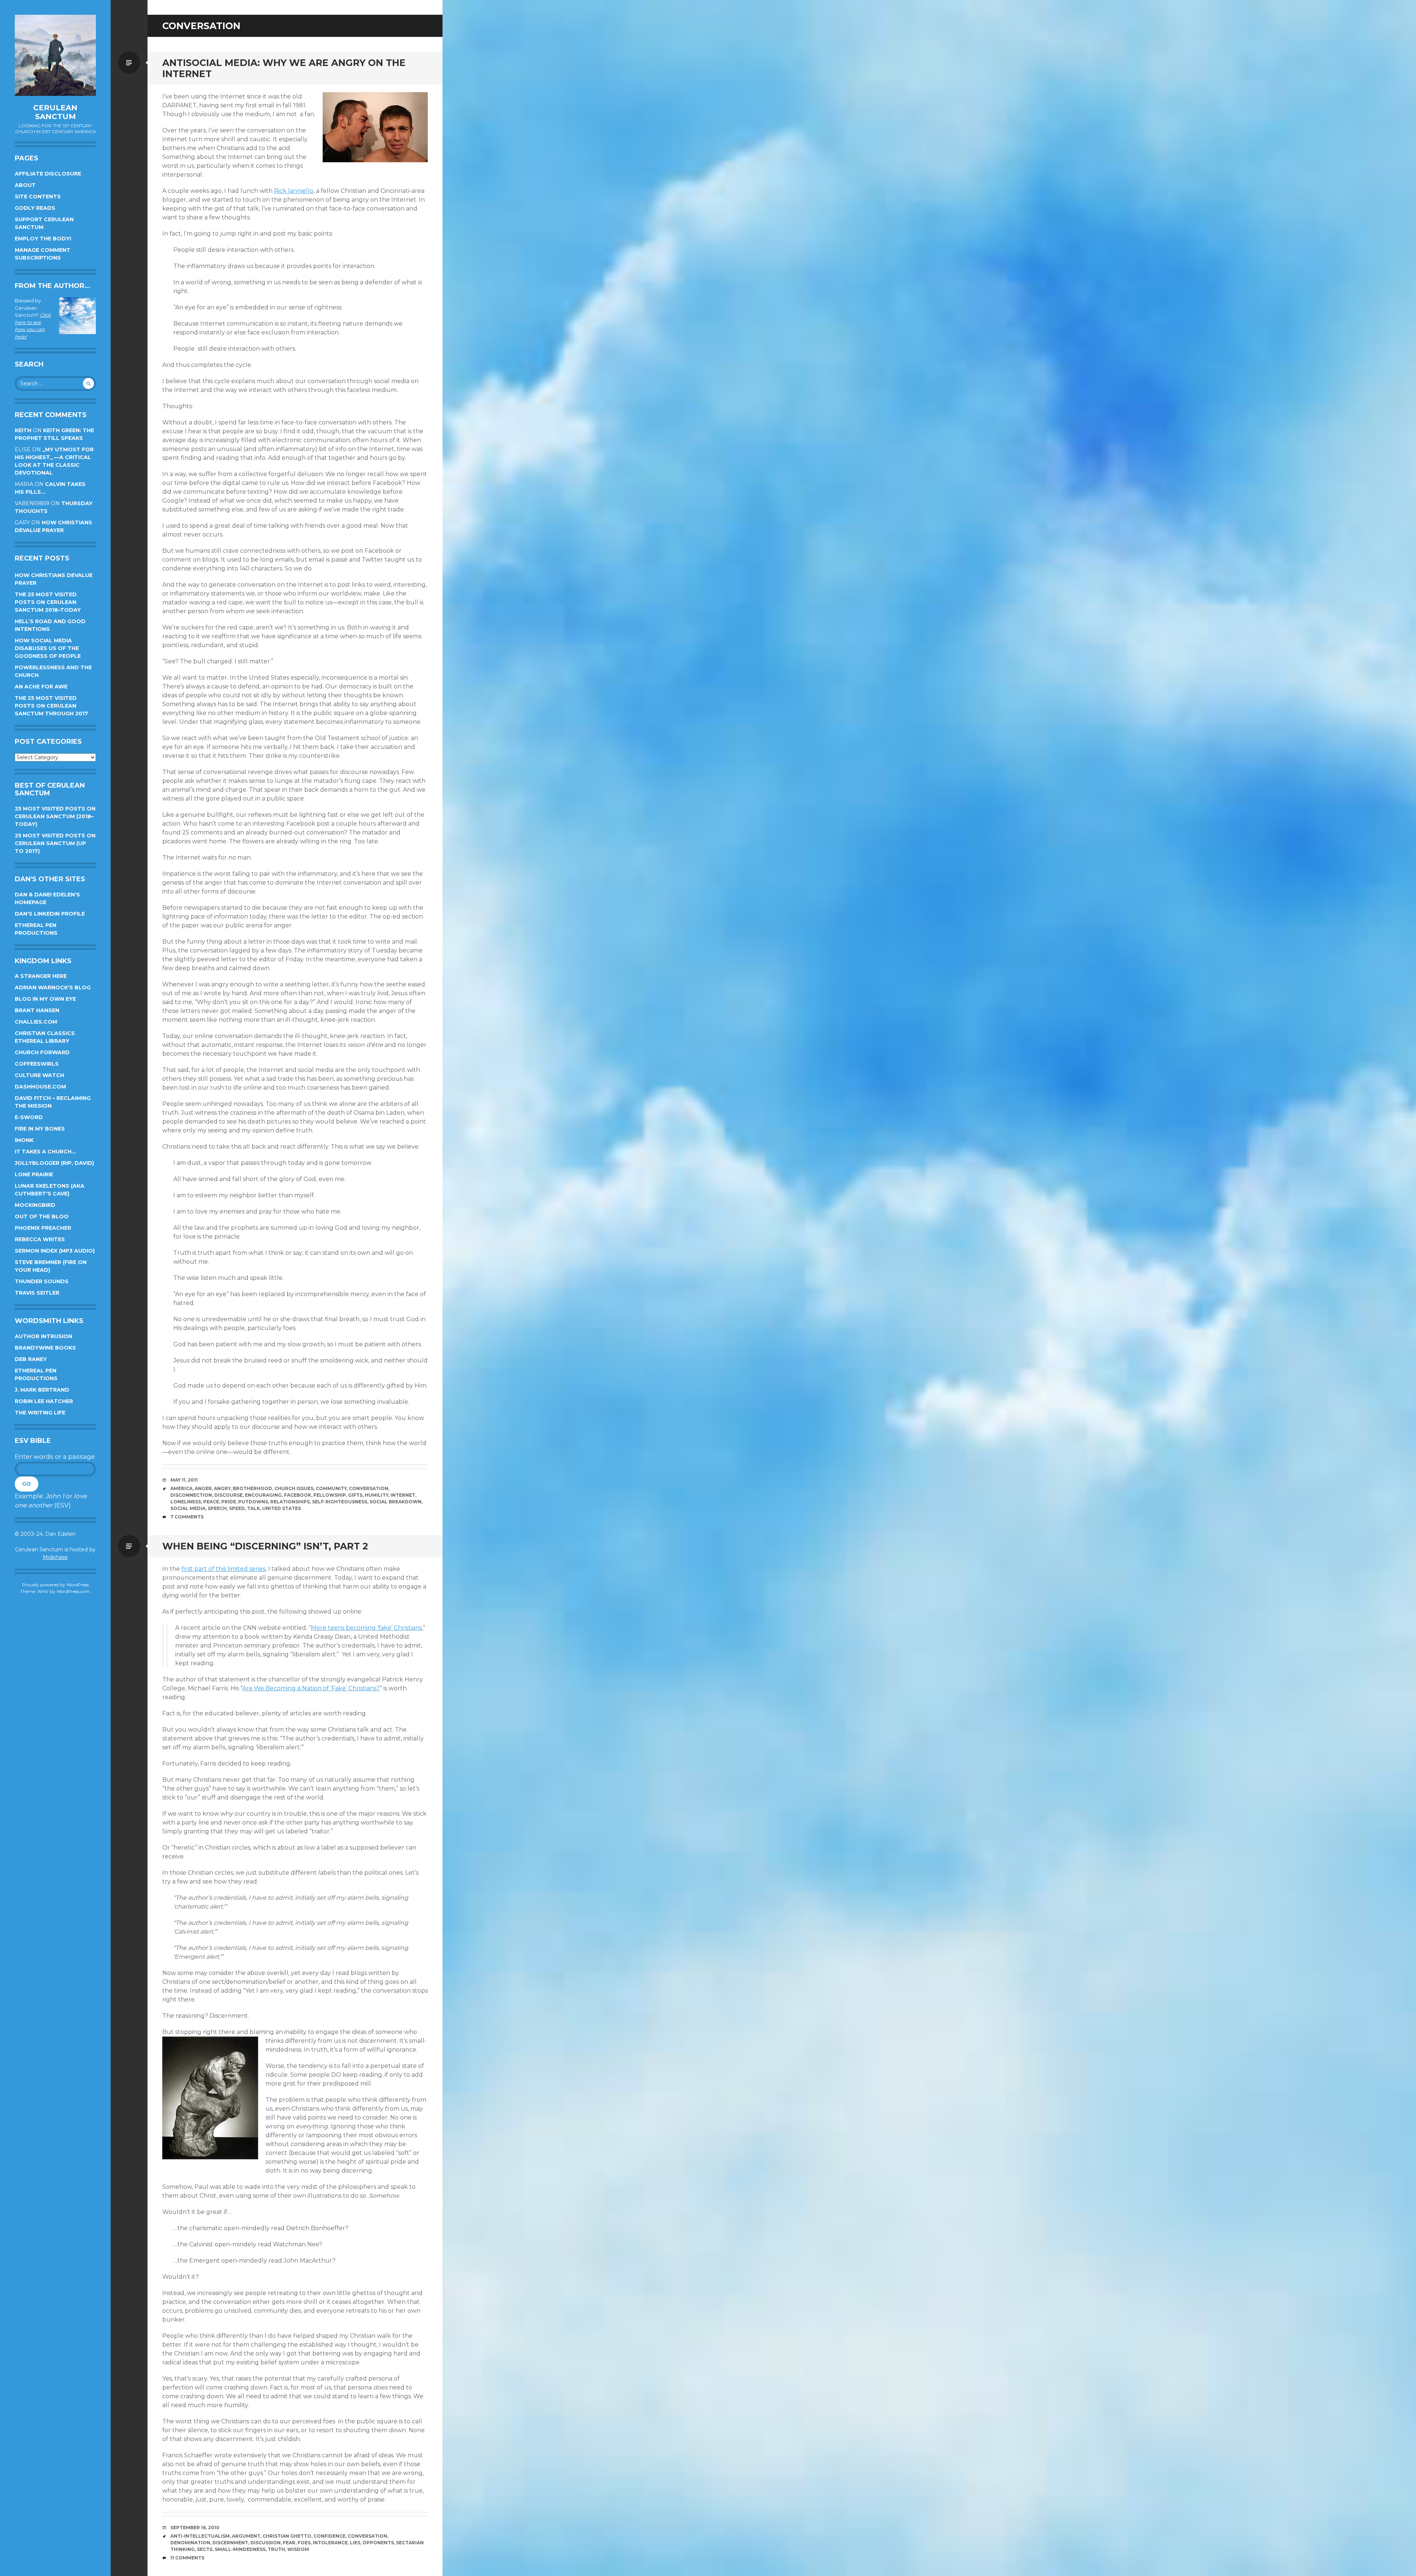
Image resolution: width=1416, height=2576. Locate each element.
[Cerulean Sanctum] (55, 55)
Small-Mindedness (240, 2549)
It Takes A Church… (45, 1152)
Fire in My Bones (40, 1129)
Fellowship (330, 1495)
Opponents (378, 2543)
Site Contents (38, 197)
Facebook (298, 1495)
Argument (246, 2536)
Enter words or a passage (55, 1457)
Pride (229, 1502)
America (181, 1488)
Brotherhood (252, 1488)
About (25, 185)
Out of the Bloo (42, 1216)
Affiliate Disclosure (48, 174)
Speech (217, 1508)
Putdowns (253, 1502)
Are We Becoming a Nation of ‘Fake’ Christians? (311, 1688)
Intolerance (330, 2543)
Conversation (369, 1488)
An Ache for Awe (41, 687)
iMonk (24, 1140)
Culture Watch (39, 1075)
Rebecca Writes (40, 1239)
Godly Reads (35, 208)
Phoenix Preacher (43, 1228)
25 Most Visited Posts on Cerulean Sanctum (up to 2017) (55, 843)
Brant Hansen (37, 1010)
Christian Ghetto (287, 2536)
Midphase (55, 1557)
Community (331, 1488)
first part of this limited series (223, 1569)
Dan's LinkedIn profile (50, 914)
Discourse (228, 1495)
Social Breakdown (395, 1502)
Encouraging (263, 1495)
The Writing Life (40, 1413)
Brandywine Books (45, 1348)
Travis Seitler (37, 1293)
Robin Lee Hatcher (44, 1401)
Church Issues (294, 1488)
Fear (289, 2543)
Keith (23, 430)
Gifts (355, 1495)
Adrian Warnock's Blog (53, 987)
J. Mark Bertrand (42, 1390)
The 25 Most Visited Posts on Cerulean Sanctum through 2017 (51, 706)
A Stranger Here (41, 976)
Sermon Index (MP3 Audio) (55, 1251)
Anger (203, 1488)
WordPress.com (73, 1591)
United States (282, 1508)
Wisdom (298, 2549)
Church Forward (42, 1052)
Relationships (290, 1502)
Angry (222, 1488)
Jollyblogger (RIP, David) (54, 1163)
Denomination (190, 2543)
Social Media (188, 1508)
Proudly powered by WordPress (55, 1585)
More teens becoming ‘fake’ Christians (366, 1628)
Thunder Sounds (42, 1281)
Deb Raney (31, 1359)
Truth (276, 2549)
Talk (254, 1508)
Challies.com (36, 1022)
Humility (376, 1495)
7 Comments (187, 1517)
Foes (304, 2543)
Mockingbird (35, 1205)
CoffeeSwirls (37, 1064)
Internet (403, 1495)
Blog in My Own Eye (45, 999)
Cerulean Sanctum (55, 112)
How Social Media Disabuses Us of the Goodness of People (48, 648)
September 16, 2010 (195, 2528)
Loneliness (186, 1502)
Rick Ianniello (294, 191)
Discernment (230, 2543)
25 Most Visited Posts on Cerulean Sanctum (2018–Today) (55, 816)
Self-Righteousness (340, 1502)
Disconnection (191, 1495)
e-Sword (29, 1117)
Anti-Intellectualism (200, 2536)
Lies (355, 2543)
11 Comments (187, 2558)
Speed (237, 1508)
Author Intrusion (44, 1336)
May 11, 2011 (184, 1480)
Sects (205, 2549)
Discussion (265, 2543)
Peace (211, 1502)
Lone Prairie (34, 1174)
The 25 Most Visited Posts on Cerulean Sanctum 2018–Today (48, 602)
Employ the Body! (43, 239)
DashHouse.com (40, 1087)
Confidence (329, 2536)
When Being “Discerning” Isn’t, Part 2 (265, 1546)
